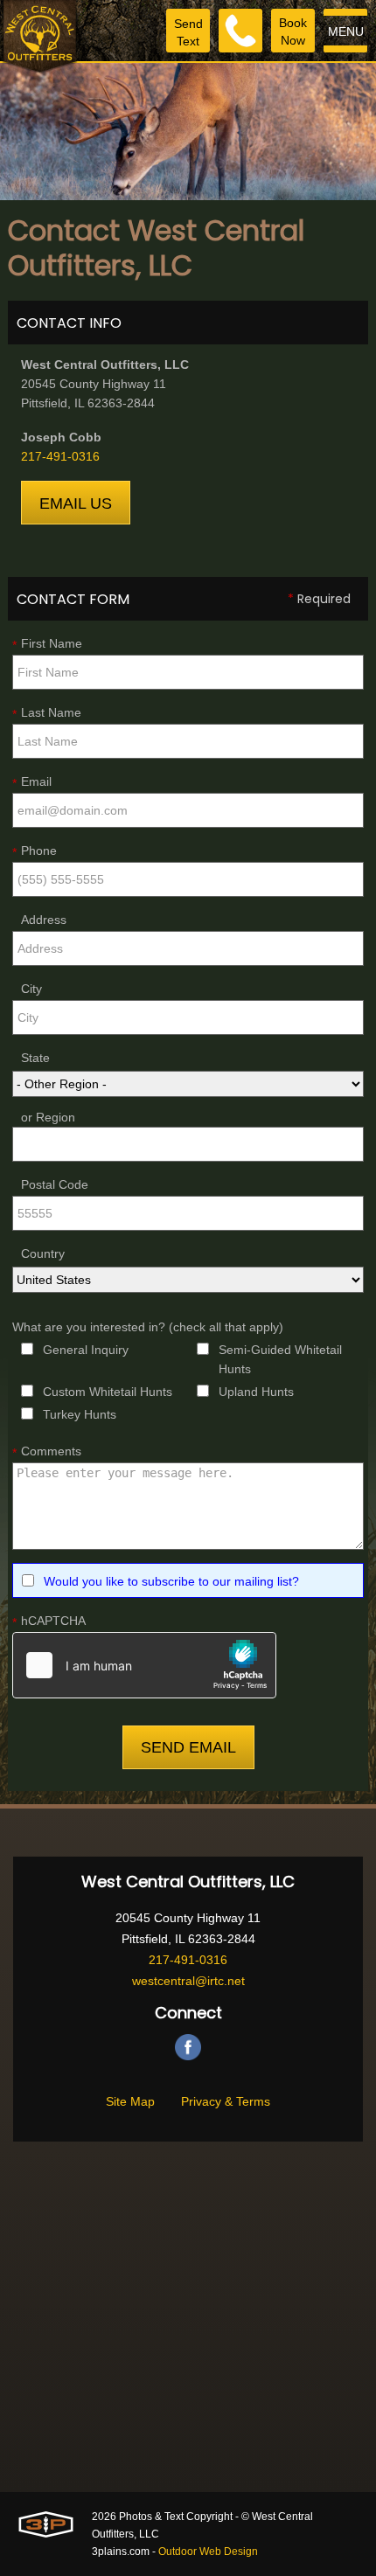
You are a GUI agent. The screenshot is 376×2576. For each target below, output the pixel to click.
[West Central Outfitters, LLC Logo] (40, 37)
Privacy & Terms (226, 2101)
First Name (47, 644)
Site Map (130, 2101)
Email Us (76, 503)
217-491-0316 (60, 456)
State (35, 1058)
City (31, 989)
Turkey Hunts (80, 1414)
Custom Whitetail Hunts (108, 1392)
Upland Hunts (256, 1392)
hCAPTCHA (49, 1621)
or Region (48, 1117)
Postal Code (55, 1184)
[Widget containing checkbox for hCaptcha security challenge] (144, 1665)
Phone (35, 851)
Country (43, 1253)
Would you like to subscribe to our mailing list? (171, 1581)
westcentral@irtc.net (188, 1981)
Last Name (47, 713)
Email (32, 782)
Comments (47, 1452)
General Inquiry (86, 1350)
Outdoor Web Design (208, 2552)
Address (44, 920)
